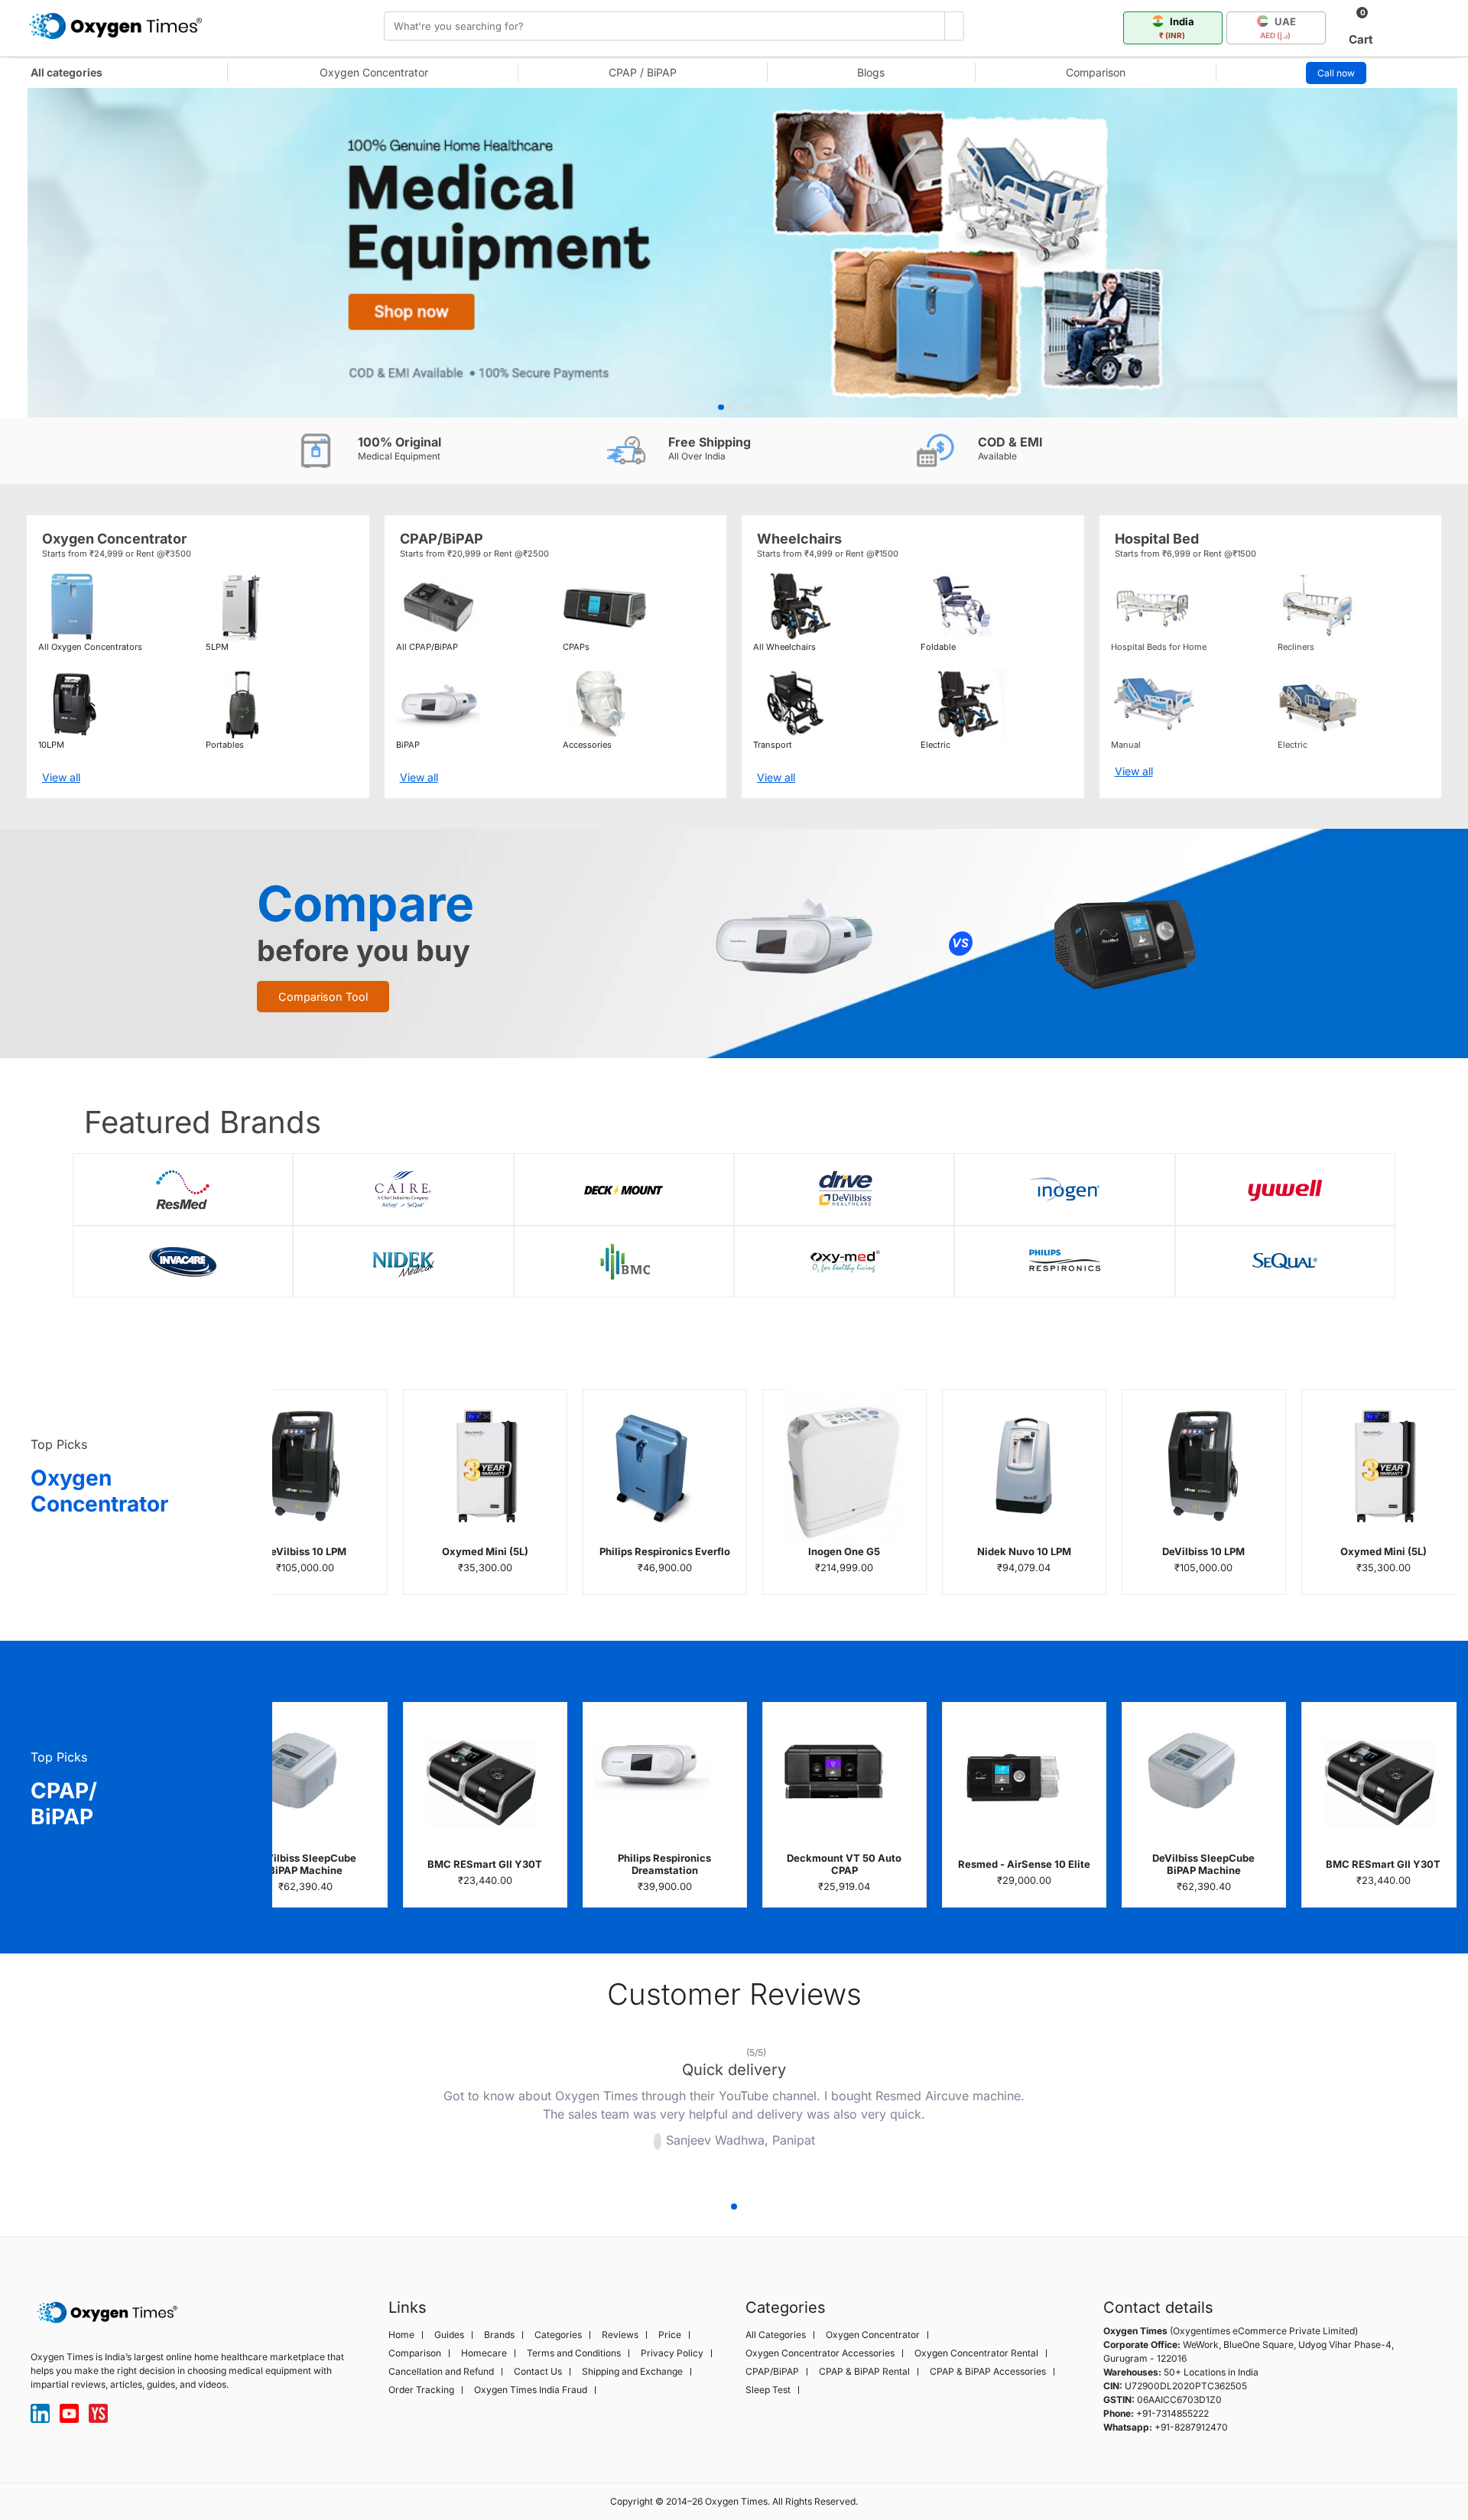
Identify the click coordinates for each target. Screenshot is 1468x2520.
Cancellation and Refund (441, 2372)
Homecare (484, 2353)
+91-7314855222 (1172, 2413)
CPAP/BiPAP (772, 2372)
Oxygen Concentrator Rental (976, 2353)
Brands (499, 2335)
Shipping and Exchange (632, 2372)
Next (1086, 2110)
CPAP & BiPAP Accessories (988, 2372)
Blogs (871, 72)
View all (61, 777)
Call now (1336, 73)
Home (401, 2335)
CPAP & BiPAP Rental (864, 2372)
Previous (382, 2110)
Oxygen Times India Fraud (531, 2390)
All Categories (776, 2335)
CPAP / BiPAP (643, 72)
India (1177, 28)
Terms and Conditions (574, 2353)
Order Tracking (421, 2390)
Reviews (620, 2335)
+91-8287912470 (1191, 2427)
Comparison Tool (323, 997)
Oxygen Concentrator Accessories (820, 2353)
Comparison (1096, 72)
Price (670, 2335)
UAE (1278, 28)
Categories (558, 2335)
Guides (449, 2335)
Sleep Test (768, 2390)
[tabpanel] (734, 253)
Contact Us (538, 2372)
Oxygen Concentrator (374, 72)
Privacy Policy (672, 2353)
